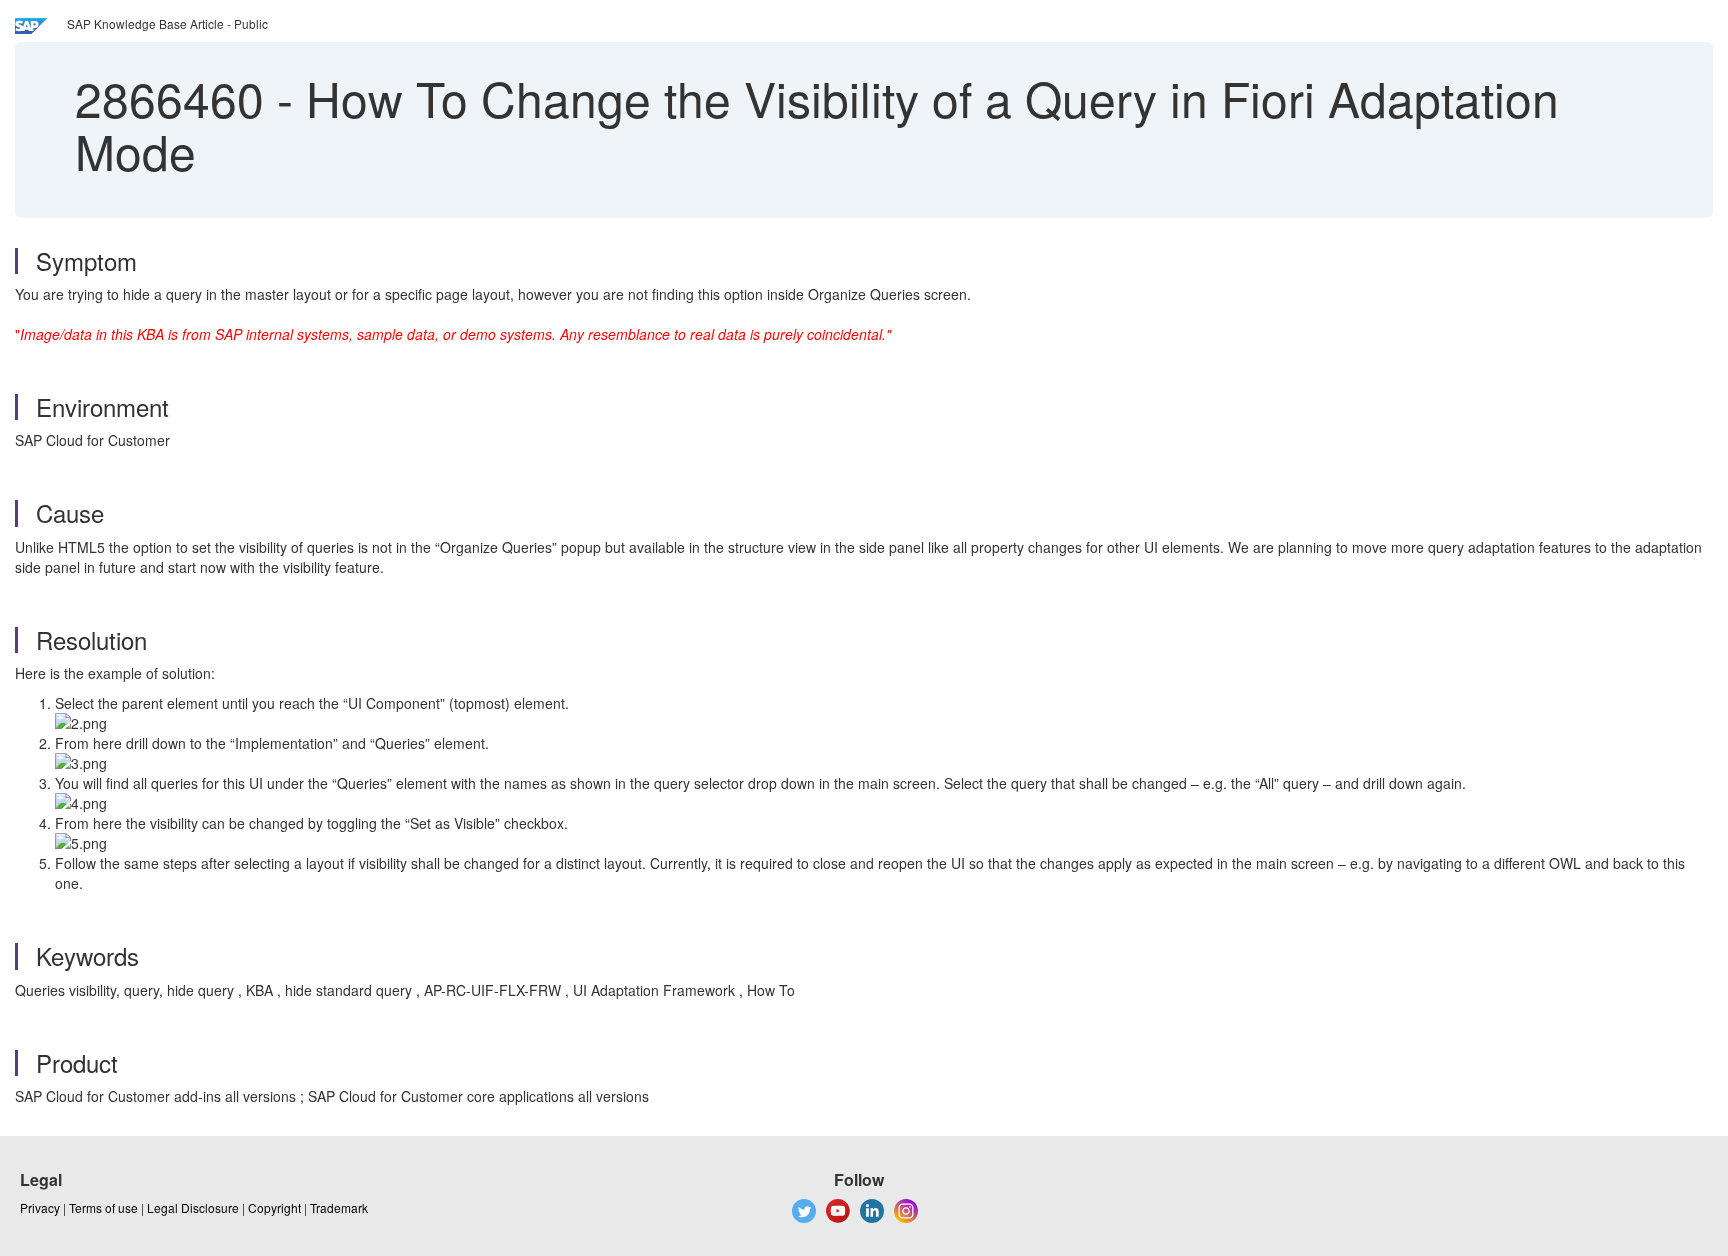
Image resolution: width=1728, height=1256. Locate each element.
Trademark (339, 1207)
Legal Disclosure (193, 1207)
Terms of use (103, 1207)
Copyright (274, 1207)
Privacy (40, 1207)
